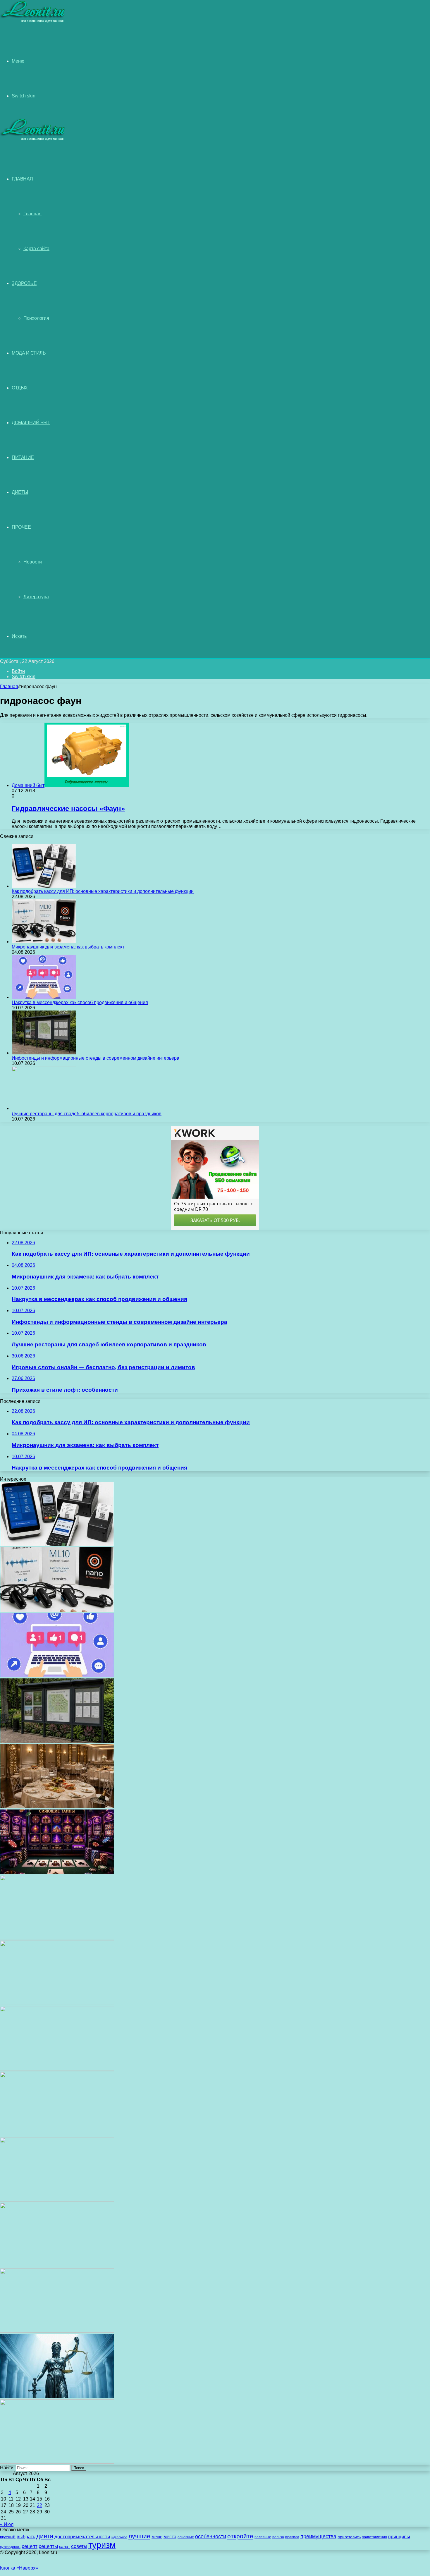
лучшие (139, 2536)
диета (45, 2536)
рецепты (48, 2546)
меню (157, 2537)
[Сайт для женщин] (33, 22)
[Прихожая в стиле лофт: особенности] (57, 1938)
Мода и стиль (29, 353)
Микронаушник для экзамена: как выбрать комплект (68, 947)
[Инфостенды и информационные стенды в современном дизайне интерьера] (44, 1053)
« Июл (7, 2524)
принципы (399, 2537)
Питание (23, 457)
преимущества (318, 2537)
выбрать (26, 2537)
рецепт (30, 2546)
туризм (102, 2545)
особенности (211, 2536)
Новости (33, 562)
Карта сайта (36, 249)
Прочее (21, 527)
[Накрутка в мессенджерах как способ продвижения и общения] (44, 997)
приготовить (349, 2537)
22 (39, 2505)
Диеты (20, 492)
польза (278, 2537)
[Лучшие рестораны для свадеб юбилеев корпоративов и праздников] (44, 1108)
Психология (36, 318)
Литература (36, 597)
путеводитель (10, 2547)
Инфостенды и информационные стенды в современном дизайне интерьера (96, 1058)
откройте (240, 2536)
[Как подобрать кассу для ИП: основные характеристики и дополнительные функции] (44, 886)
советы (79, 2546)
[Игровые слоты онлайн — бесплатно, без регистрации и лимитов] (57, 1872)
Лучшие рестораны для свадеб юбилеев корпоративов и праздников (87, 1114)
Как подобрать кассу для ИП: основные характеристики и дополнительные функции (103, 891)
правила (292, 2537)
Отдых (20, 388)
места (170, 2537)
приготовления (374, 2537)
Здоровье (24, 283)
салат (64, 2547)
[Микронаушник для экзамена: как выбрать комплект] (44, 942)
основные (186, 2537)
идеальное (119, 2537)
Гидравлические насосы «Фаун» (68, 808)
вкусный (8, 2537)
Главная (32, 214)
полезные (263, 2537)
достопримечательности (82, 2537)
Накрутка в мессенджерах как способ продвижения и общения (80, 1002)
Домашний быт (31, 423)
